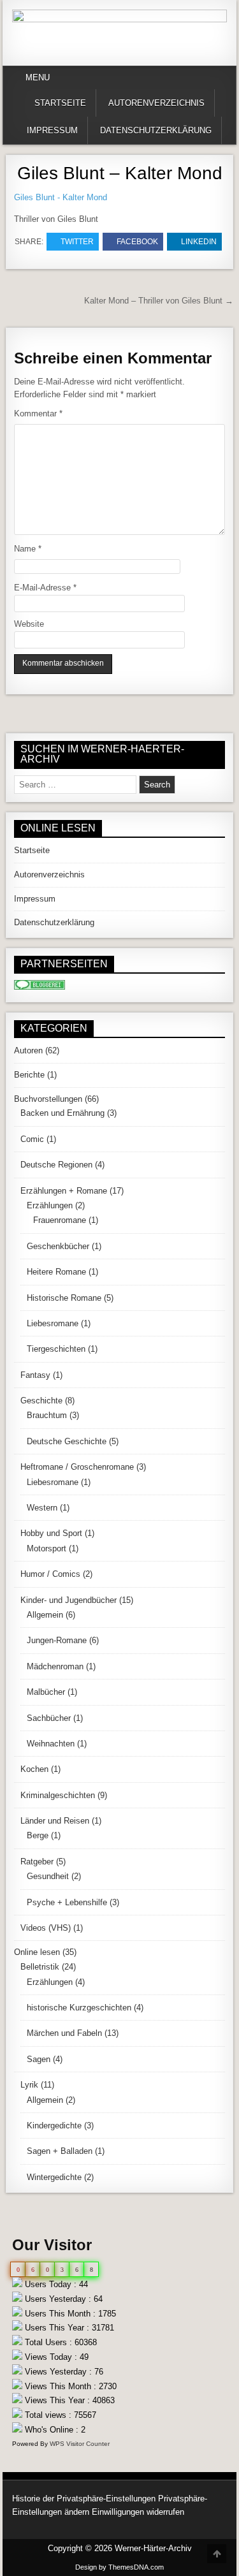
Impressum (52, 130)
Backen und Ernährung (62, 1113)
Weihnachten (51, 1744)
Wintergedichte (54, 2177)
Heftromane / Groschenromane (77, 1467)
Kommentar (38, 413)
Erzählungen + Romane (64, 1191)
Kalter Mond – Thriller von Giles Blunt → (159, 301)
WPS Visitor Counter (80, 2444)
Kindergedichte (54, 2126)
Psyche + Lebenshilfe (67, 1902)
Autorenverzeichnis (156, 103)
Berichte (29, 1075)
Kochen (34, 1769)
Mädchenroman (55, 1666)
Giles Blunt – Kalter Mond (120, 173)
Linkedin (199, 242)
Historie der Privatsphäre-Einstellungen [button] (84, 2499)
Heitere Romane (56, 1272)
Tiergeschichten (56, 1349)
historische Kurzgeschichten (79, 2008)
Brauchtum (47, 1415)
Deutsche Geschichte (67, 1441)
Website (29, 624)
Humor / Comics (50, 1574)
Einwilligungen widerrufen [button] (138, 2512)
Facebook (137, 242)
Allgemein (45, 1615)
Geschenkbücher (58, 1246)
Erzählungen (50, 1205)
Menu (38, 77)
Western (42, 1508)
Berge (38, 1835)
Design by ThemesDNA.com (119, 2567)
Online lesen (37, 1952)
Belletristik (40, 1967)
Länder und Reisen (55, 1821)
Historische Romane (64, 1298)
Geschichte (41, 1401)
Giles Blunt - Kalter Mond (61, 197)
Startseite (60, 103)
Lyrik (29, 2085)
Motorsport (47, 1548)
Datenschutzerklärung (156, 130)
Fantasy (35, 1375)
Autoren (28, 1050)
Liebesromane (53, 1323)
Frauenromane (60, 1220)
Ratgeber (37, 1862)
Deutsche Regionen (56, 1165)
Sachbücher (49, 1718)
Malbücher (46, 1692)
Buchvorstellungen (48, 1099)
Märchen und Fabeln (64, 2033)
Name (28, 549)
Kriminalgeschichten (58, 1795)
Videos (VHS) (46, 1928)
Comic (32, 1139)
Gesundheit (48, 1876)
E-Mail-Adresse (45, 588)
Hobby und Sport (51, 1533)
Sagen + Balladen (60, 2151)
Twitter (77, 242)
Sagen (39, 2059)
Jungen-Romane (57, 1640)
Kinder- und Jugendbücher (69, 1600)
